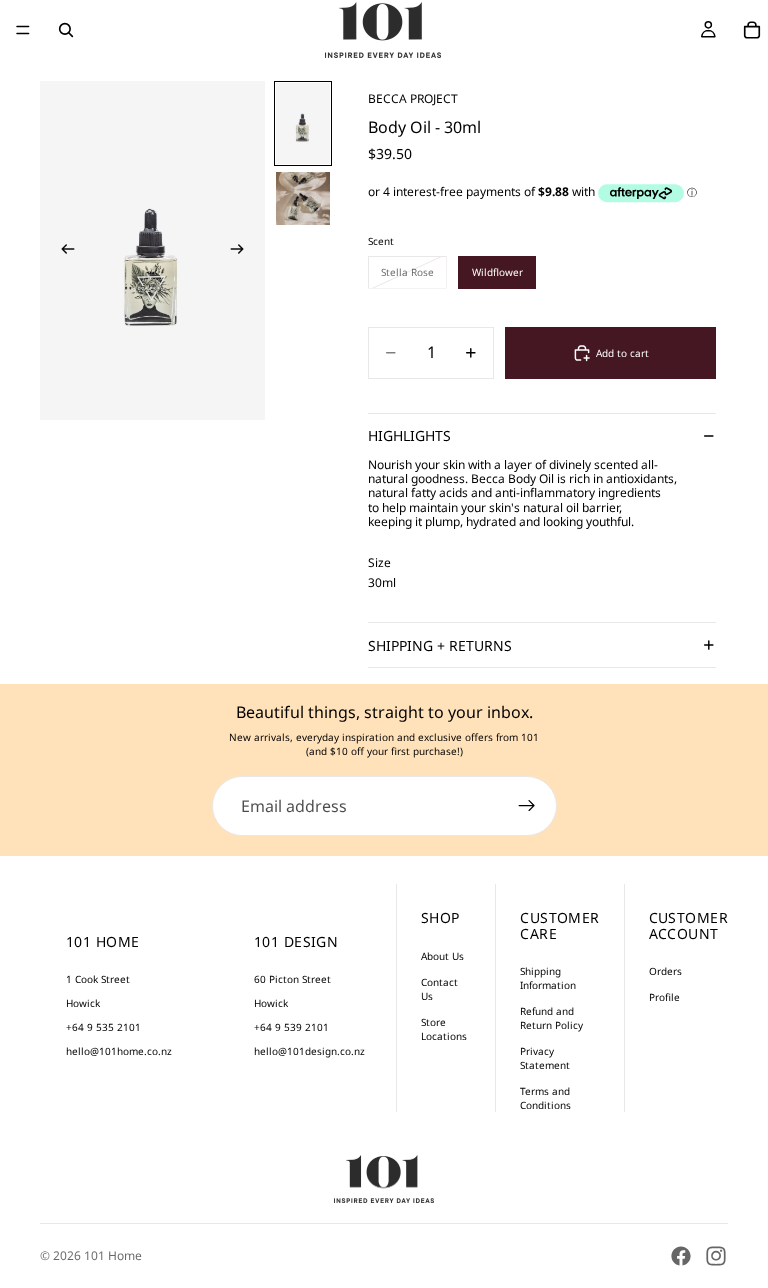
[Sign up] (527, 806)
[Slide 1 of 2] (303, 123)
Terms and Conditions (545, 1098)
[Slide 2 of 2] (303, 199)
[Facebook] (681, 1256)
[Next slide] (243, 250)
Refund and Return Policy (551, 1018)
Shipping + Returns (440, 645)
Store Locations (444, 1029)
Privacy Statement (545, 1058)
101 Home (113, 1255)
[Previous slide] (62, 250)
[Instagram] (716, 1256)
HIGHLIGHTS (409, 435)
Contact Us (439, 989)
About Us (442, 956)
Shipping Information (548, 978)
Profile (664, 997)
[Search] (66, 30)
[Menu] (23, 30)
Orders (665, 971)
